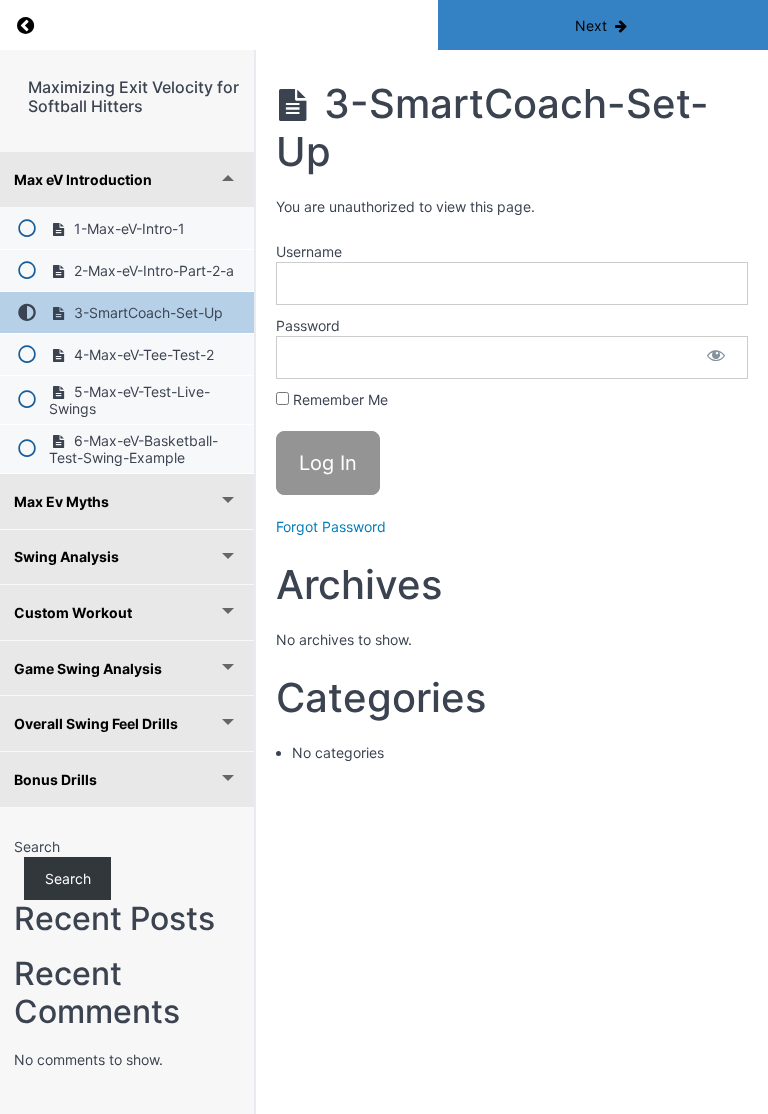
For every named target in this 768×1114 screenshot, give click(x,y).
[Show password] (716, 357)
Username (309, 251)
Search (37, 846)
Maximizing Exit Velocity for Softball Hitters (133, 96)
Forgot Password (331, 526)
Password (308, 325)
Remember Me (338, 399)
